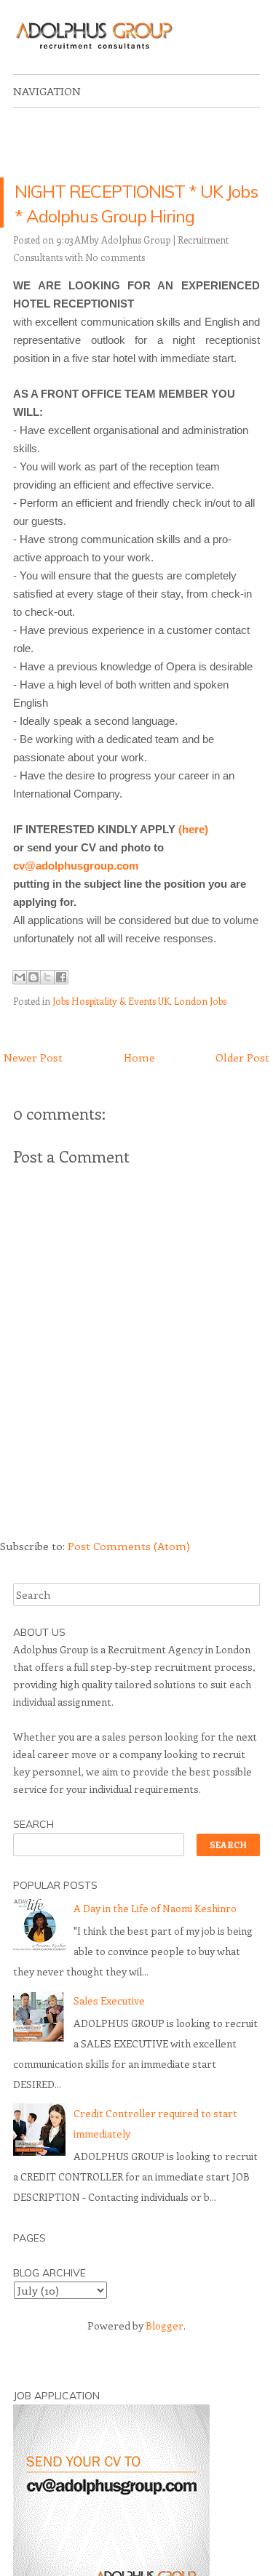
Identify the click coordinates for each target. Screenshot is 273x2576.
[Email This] (20, 1002)
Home (139, 1082)
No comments (115, 282)
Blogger (165, 2350)
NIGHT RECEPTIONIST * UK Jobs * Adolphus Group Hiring (135, 215)
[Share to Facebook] (61, 1002)
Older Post (242, 1082)
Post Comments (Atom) (129, 1571)
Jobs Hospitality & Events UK (111, 1026)
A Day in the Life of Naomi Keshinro (155, 1934)
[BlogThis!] (33, 1002)
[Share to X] (47, 1002)
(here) (193, 854)
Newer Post (33, 1082)
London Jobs (200, 1026)
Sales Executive (109, 2026)
